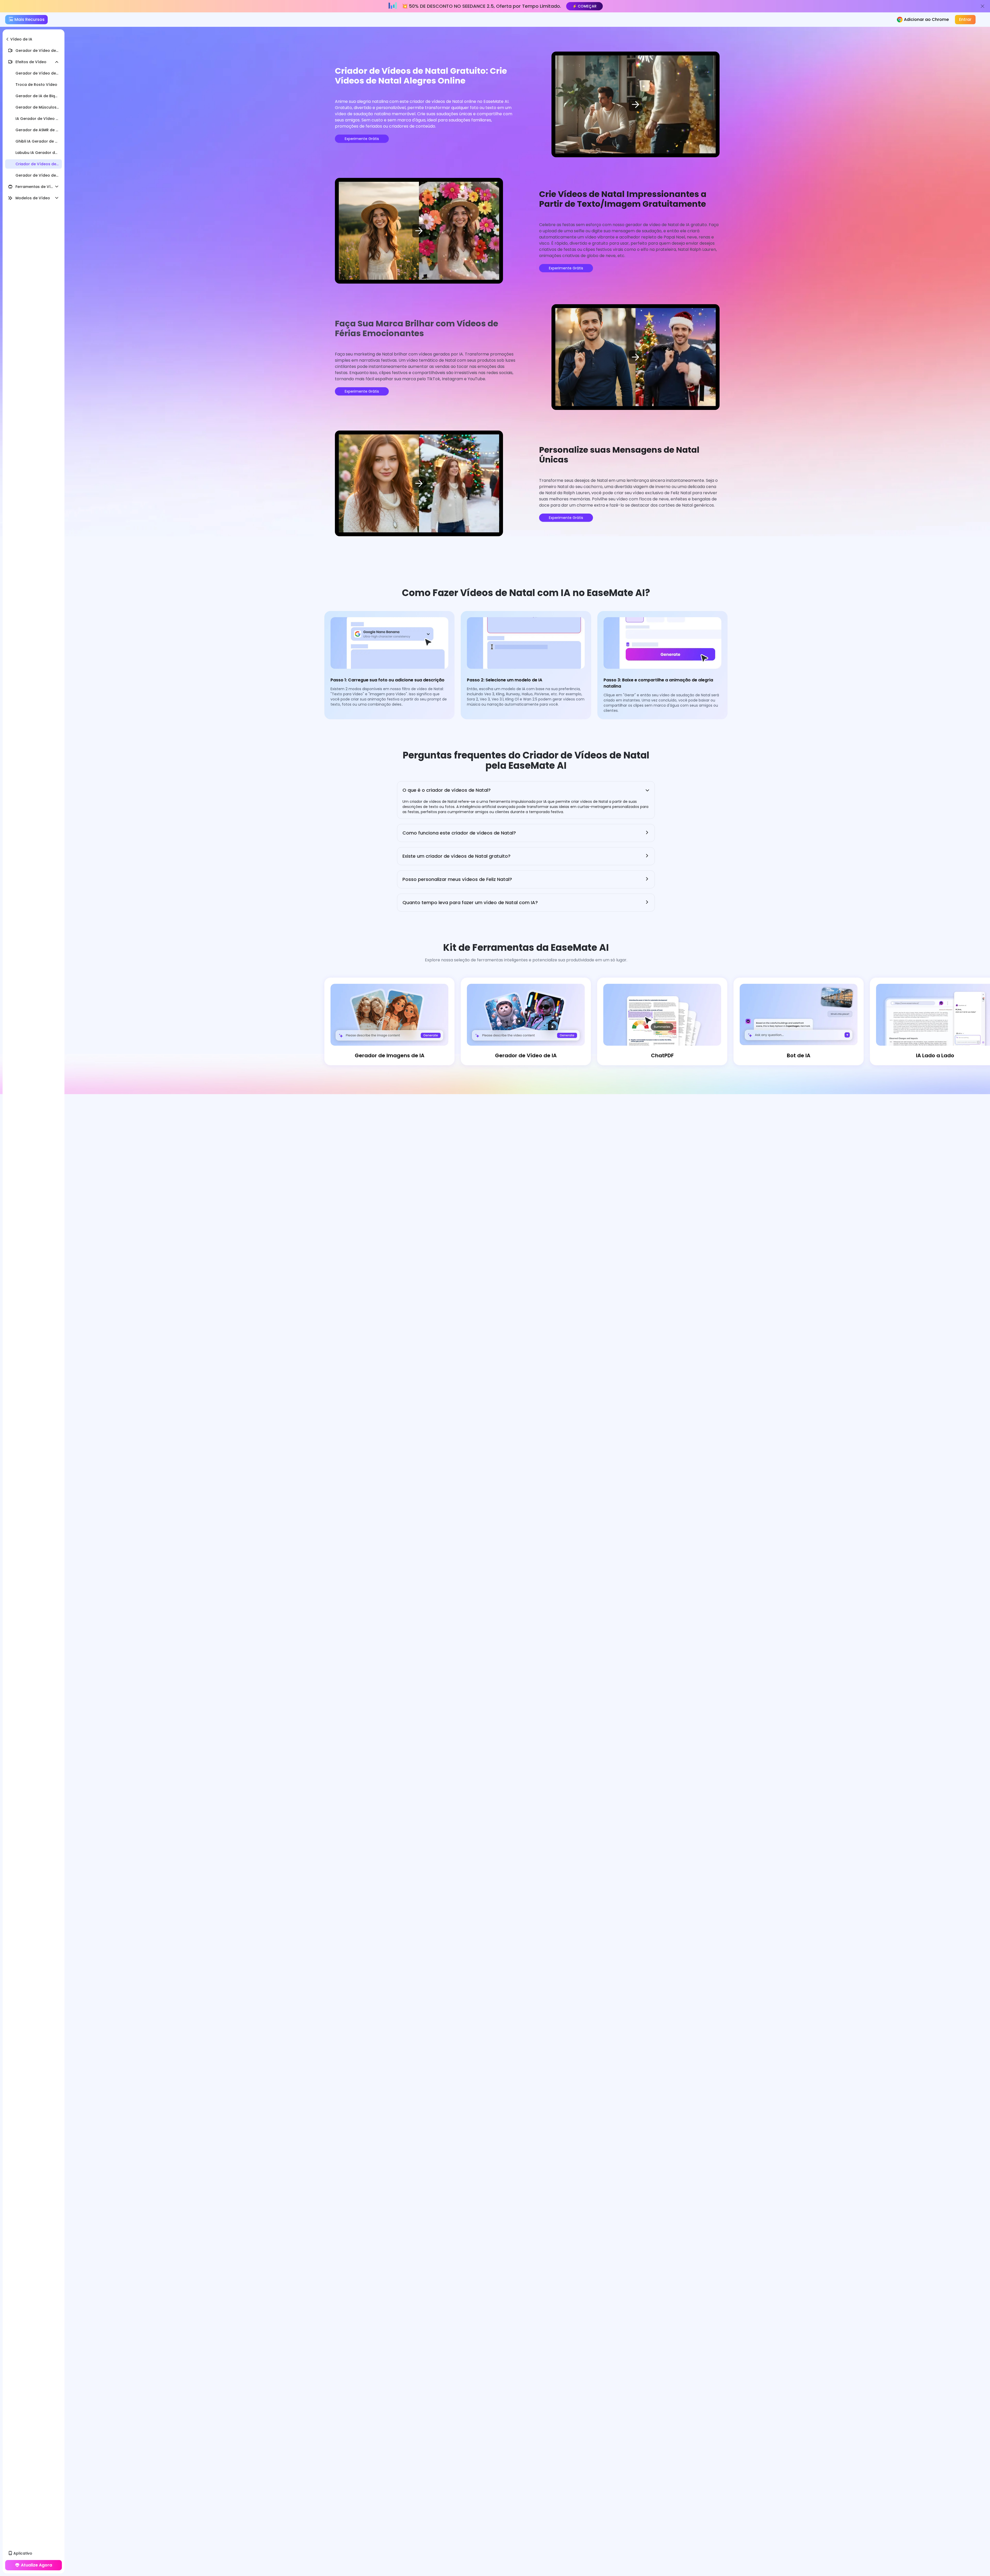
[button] (526, 790)
